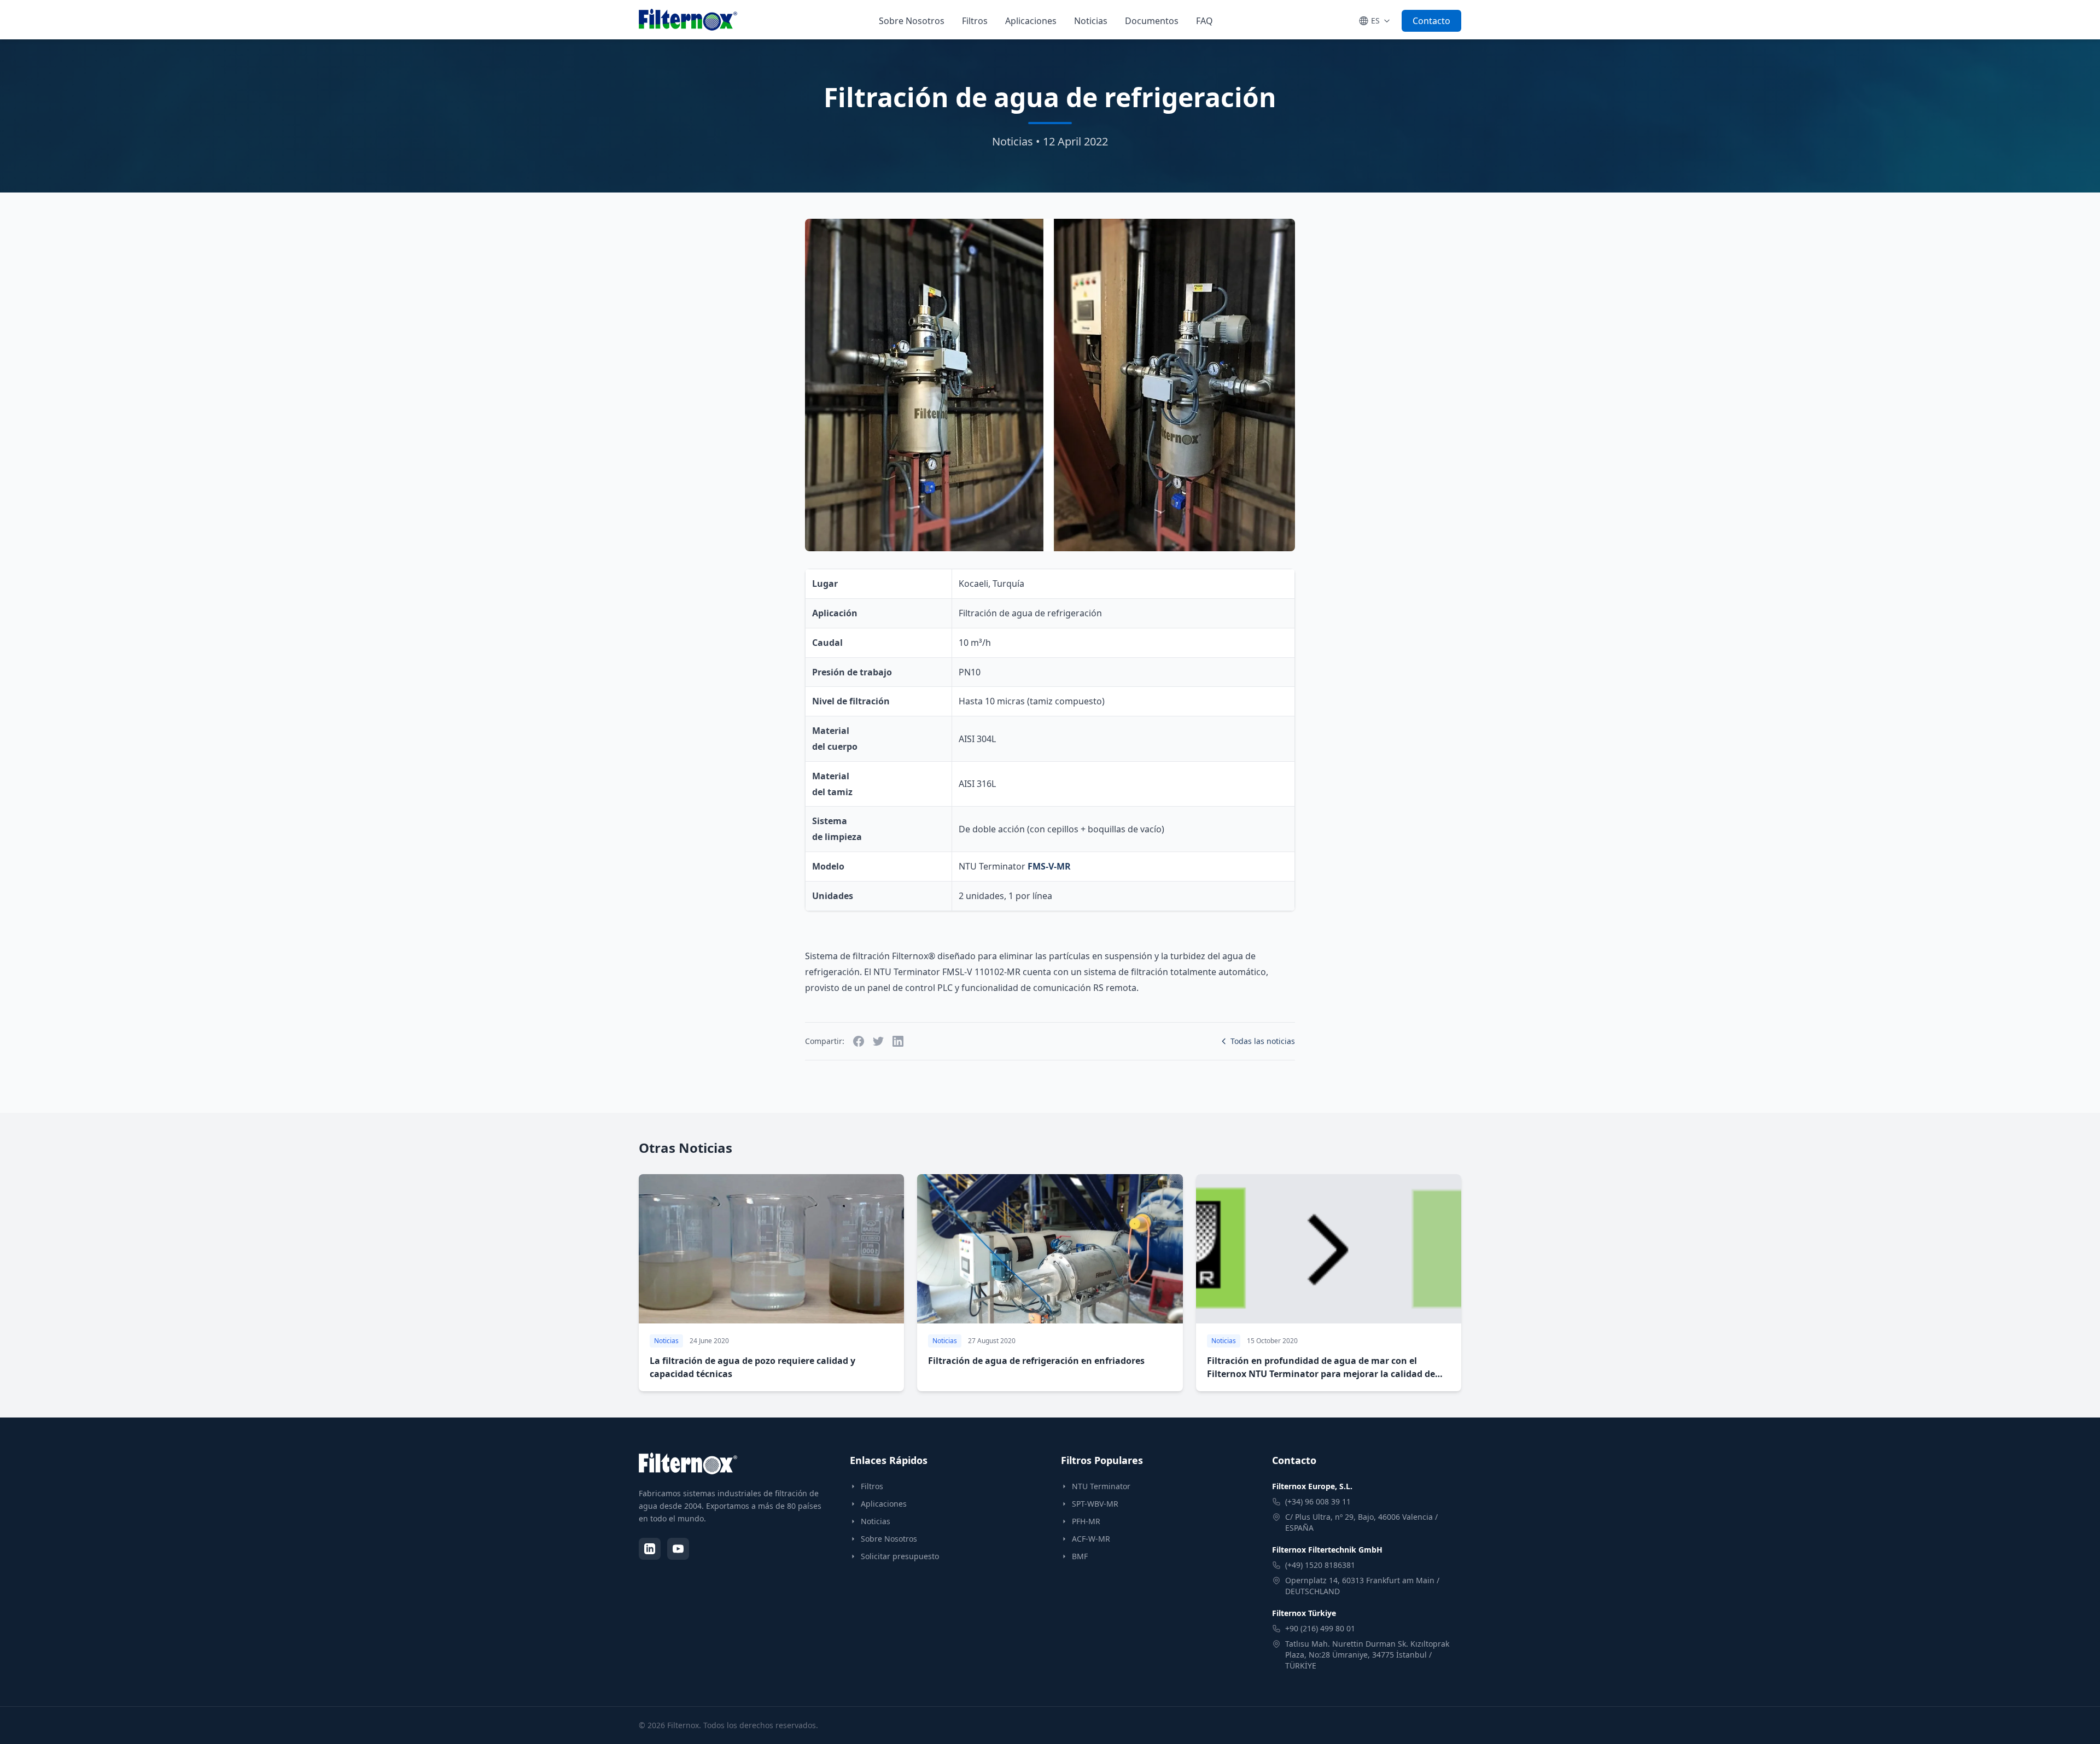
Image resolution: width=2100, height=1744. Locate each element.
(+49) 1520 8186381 (1320, 1565)
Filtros (975, 21)
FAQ (1204, 21)
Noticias (1091, 21)
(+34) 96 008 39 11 (1318, 1501)
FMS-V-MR (1049, 866)
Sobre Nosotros (912, 21)
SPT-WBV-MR (1095, 1504)
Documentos (1152, 21)
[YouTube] (678, 1549)
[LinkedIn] (650, 1549)
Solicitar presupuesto (900, 1556)
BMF (1080, 1556)
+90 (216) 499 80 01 (1320, 1628)
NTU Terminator (1101, 1486)
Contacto (1431, 21)
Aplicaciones (1031, 21)
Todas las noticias (1263, 1041)
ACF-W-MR (1091, 1539)
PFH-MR (1086, 1521)
